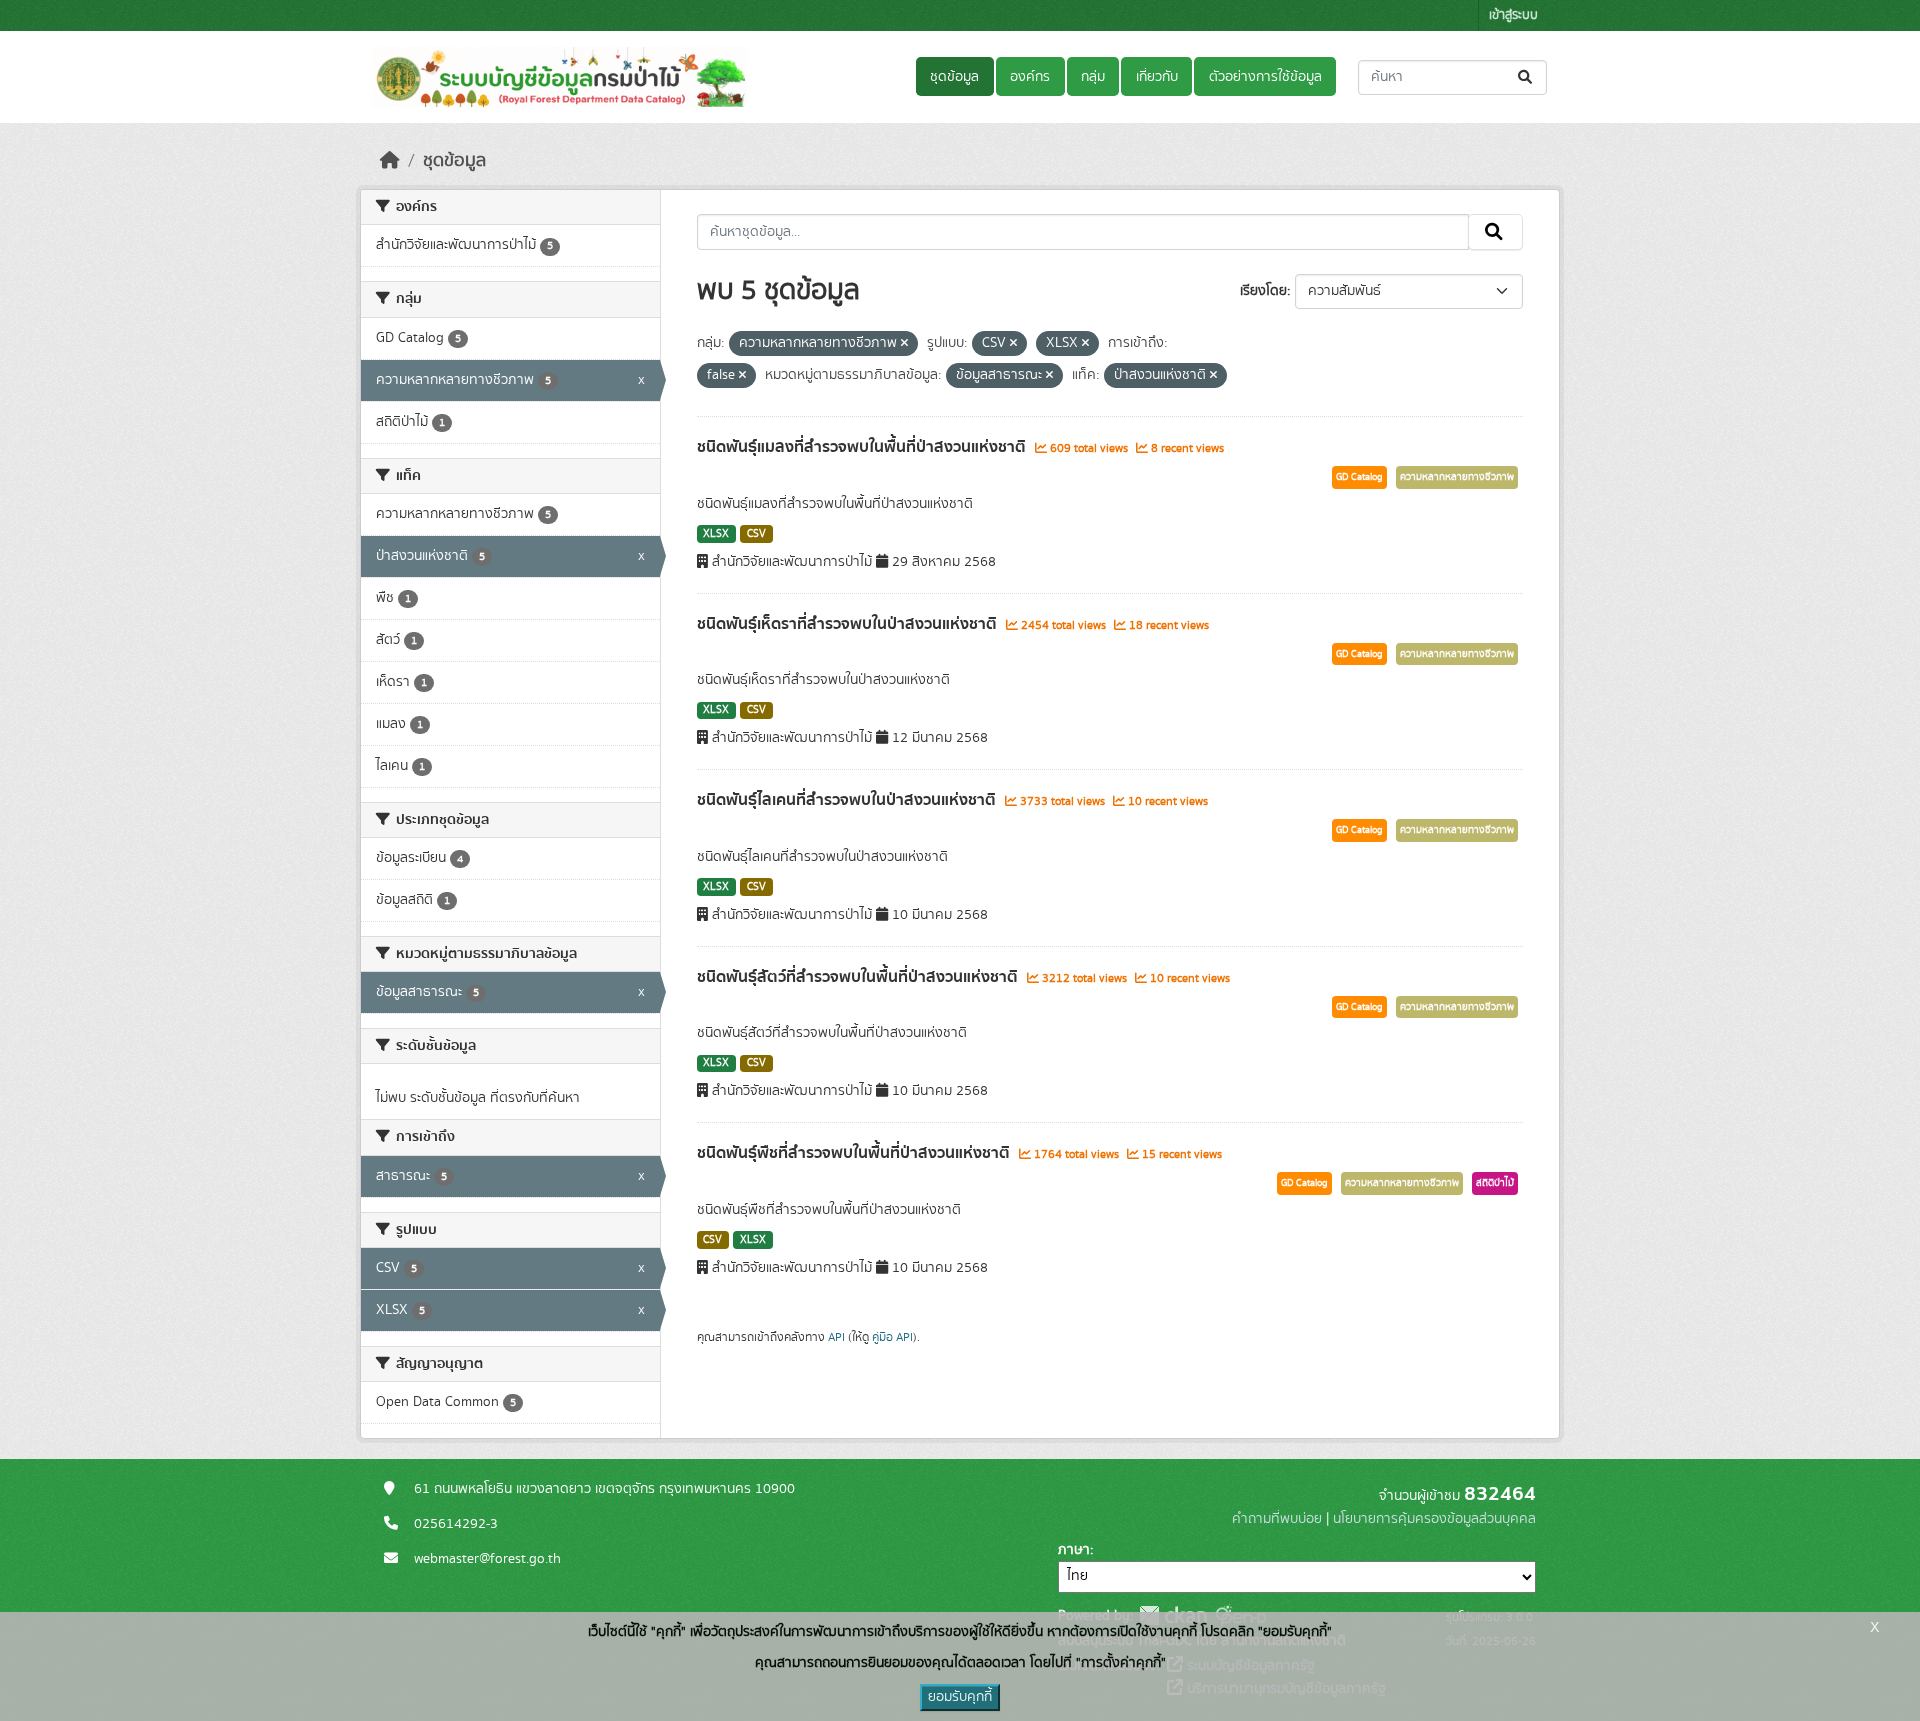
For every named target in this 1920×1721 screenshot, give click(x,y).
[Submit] (1526, 77)
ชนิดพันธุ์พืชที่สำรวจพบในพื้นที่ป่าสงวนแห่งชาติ (855, 1153)
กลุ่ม (1093, 77)
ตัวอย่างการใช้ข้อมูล (1265, 77)
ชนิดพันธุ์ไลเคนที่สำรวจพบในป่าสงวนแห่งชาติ (848, 800)
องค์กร (1030, 77)
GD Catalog (1359, 477)
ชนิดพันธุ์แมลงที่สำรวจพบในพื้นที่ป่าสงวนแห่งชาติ (863, 447)
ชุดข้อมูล (954, 77)
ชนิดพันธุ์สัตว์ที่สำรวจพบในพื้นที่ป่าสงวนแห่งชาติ (859, 977)
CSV (756, 534)
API (836, 1337)
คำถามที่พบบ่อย (1277, 1519)
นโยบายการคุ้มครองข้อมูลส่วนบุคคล (1434, 1519)
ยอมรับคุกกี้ (960, 1697)
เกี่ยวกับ (1157, 77)
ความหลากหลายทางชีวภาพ (1457, 477)
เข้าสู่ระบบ (1513, 15)
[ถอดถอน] (904, 344)
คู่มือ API (892, 1337)
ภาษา (1074, 1550)
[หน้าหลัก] (390, 161)
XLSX (716, 534)
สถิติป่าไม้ (1495, 1183)
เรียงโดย (1263, 291)
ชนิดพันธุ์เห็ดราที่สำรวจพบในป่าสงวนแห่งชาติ (849, 624)
